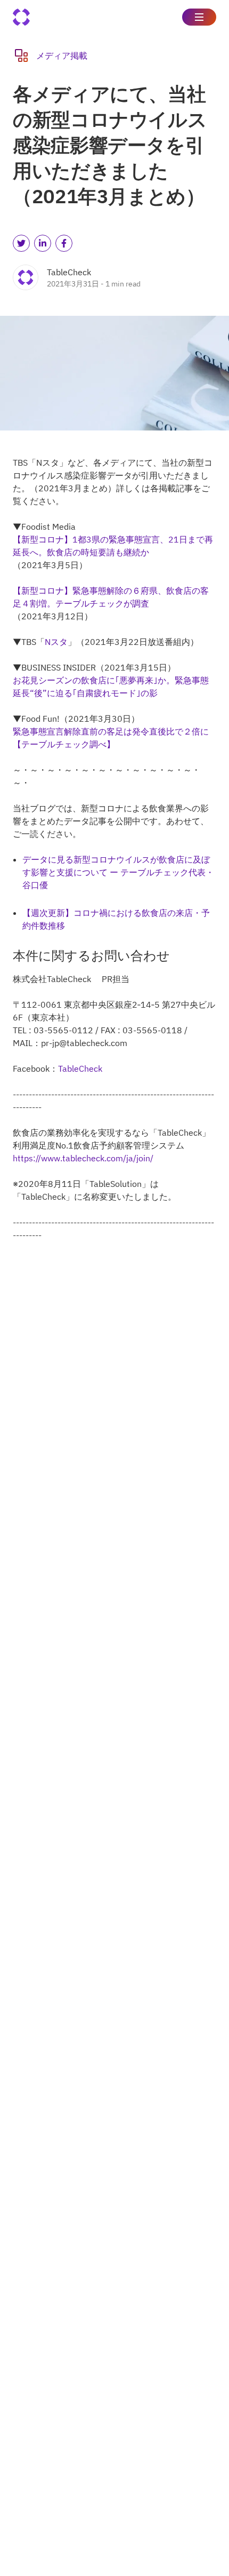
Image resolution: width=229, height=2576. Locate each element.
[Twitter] (21, 243)
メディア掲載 (62, 55)
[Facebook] (64, 243)
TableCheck (80, 1068)
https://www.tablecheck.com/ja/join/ (83, 1158)
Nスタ (56, 642)
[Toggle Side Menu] (199, 17)
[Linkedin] (43, 243)
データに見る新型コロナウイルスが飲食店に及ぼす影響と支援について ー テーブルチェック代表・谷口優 (118, 872)
